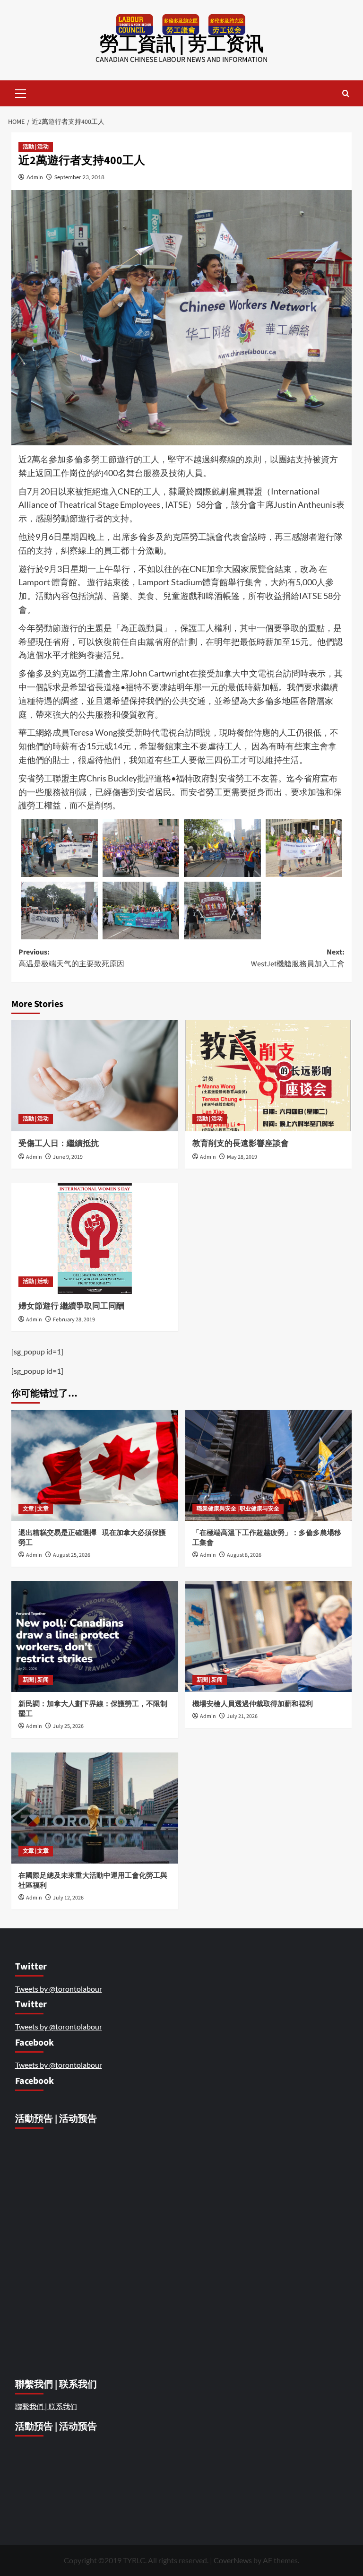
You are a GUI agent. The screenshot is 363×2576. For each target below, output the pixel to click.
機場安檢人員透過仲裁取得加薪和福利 (253, 1704)
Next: (298, 958)
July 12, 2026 (68, 1898)
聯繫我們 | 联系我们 (46, 2406)
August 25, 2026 (72, 1555)
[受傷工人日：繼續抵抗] (95, 1076)
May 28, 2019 (242, 1157)
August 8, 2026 (244, 1555)
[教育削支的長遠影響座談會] (269, 1076)
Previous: (71, 958)
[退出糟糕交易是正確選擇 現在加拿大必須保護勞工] (95, 1465)
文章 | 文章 (36, 1509)
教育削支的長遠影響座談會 (241, 1144)
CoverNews (233, 2560)
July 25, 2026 (68, 1726)
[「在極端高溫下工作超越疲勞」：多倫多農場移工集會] (269, 1465)
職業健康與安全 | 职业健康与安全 (238, 1509)
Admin (35, 177)
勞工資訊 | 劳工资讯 (182, 44)
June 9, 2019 (68, 1157)
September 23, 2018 (79, 177)
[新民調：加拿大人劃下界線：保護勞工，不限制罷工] (95, 1636)
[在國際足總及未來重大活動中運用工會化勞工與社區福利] (95, 1808)
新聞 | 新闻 (36, 1680)
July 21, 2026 (242, 1716)
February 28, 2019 (74, 1320)
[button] (21, 92)
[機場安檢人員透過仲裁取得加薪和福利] (269, 1636)
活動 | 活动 (36, 147)
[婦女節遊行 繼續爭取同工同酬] (95, 1238)
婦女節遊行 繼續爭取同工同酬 (71, 1306)
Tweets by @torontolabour (59, 1989)
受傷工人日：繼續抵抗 (59, 1144)
